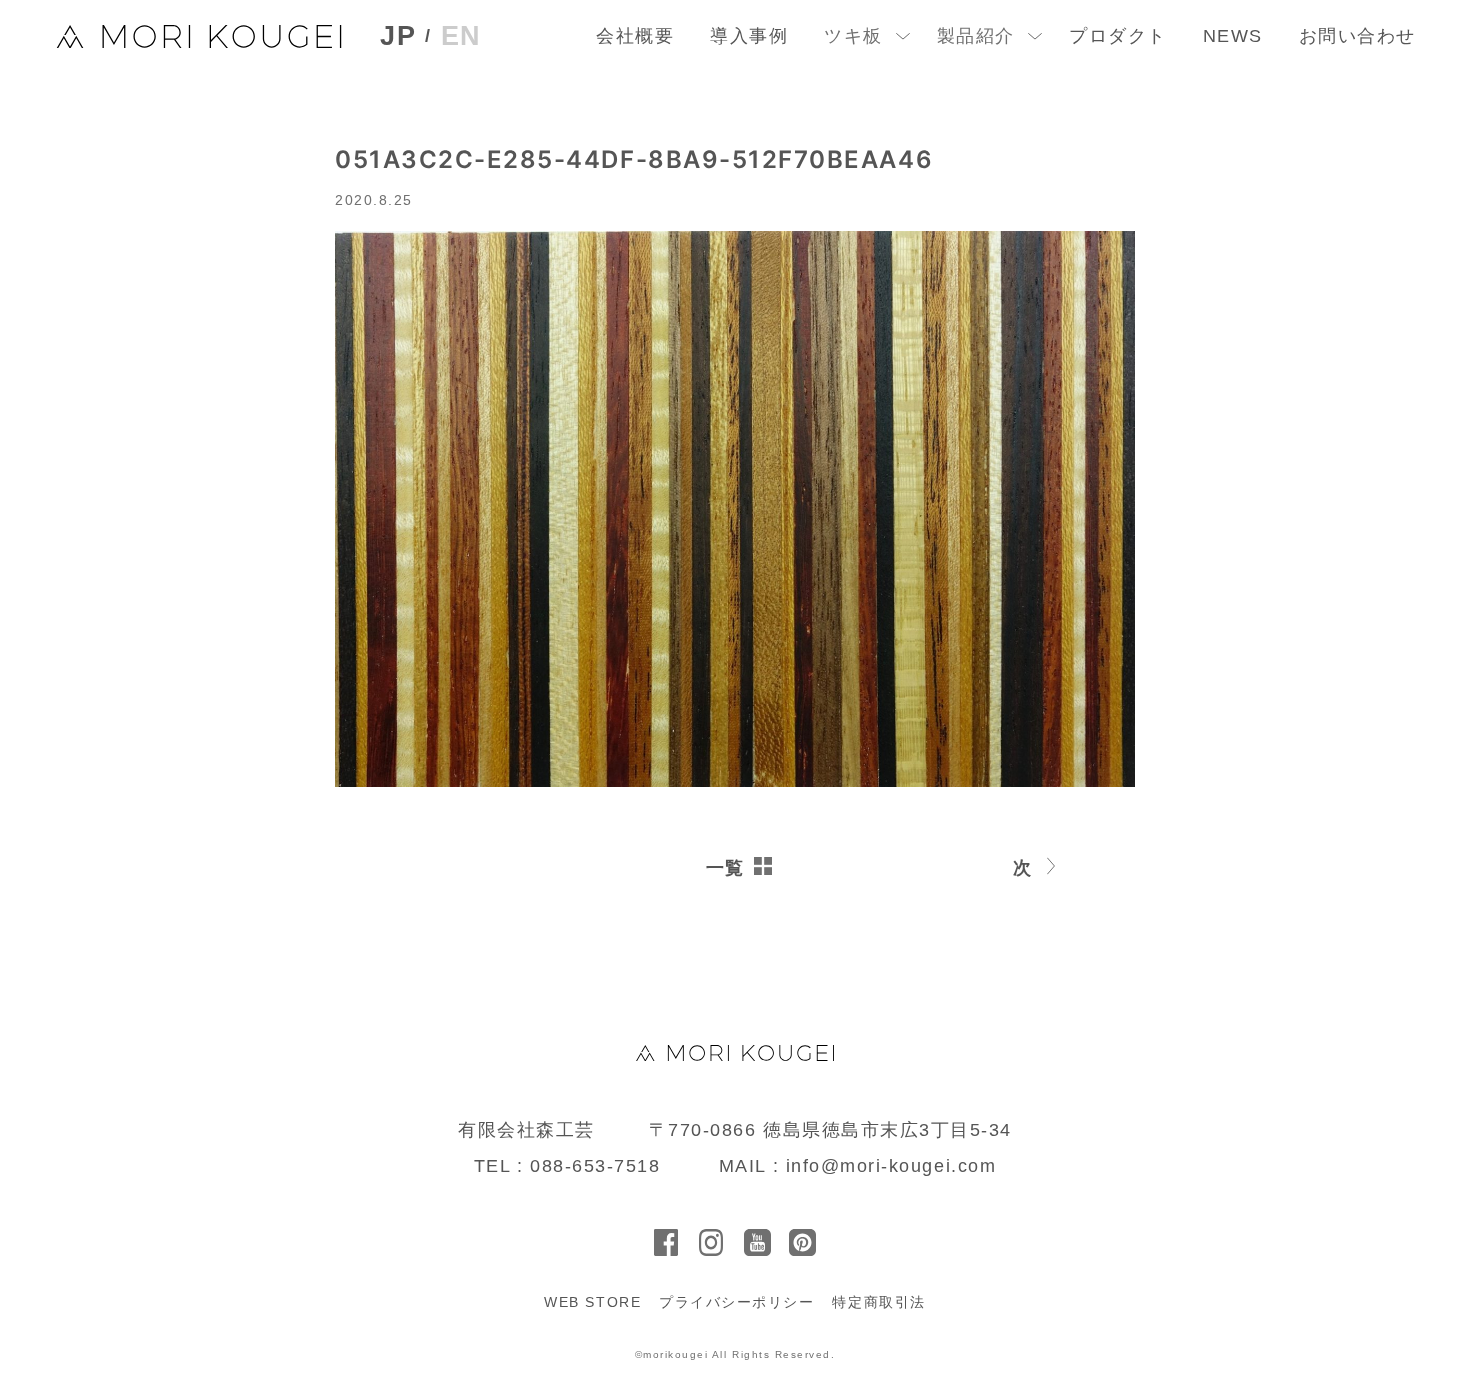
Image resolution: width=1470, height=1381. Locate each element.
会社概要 (635, 36)
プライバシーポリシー (736, 1302)
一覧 (725, 868)
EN (461, 36)
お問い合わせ (1357, 36)
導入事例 (749, 36)
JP (398, 36)
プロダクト (1118, 36)
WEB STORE (592, 1302)
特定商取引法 (878, 1302)
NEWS (1233, 36)
